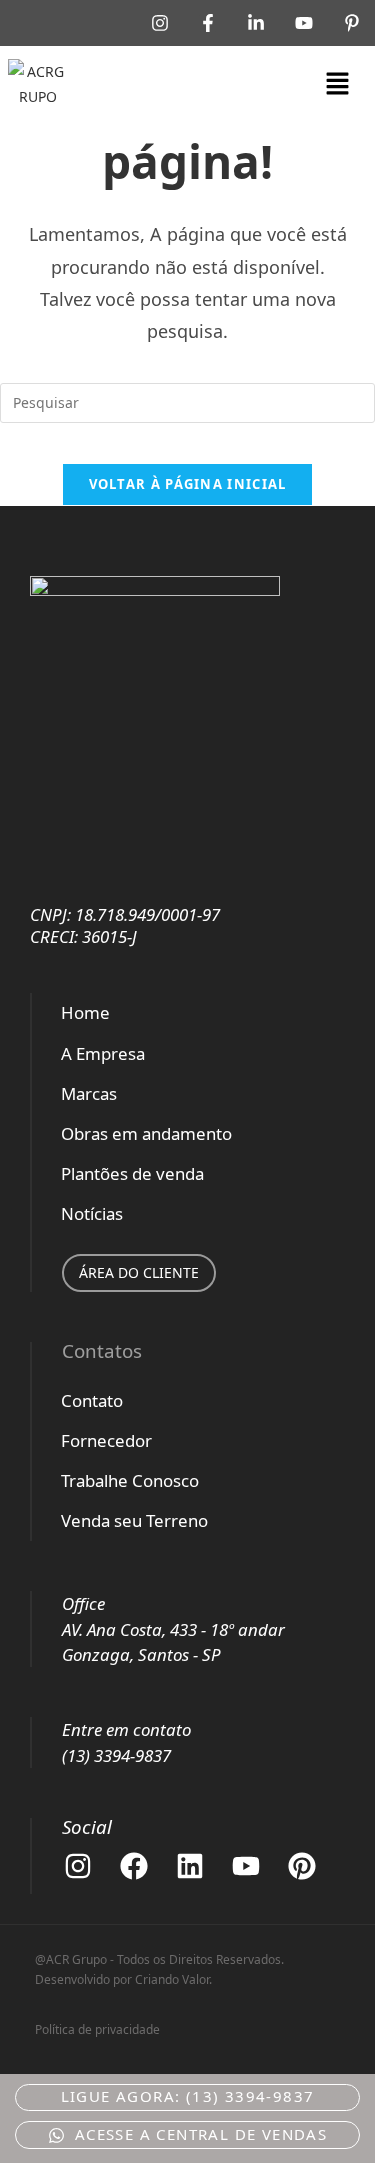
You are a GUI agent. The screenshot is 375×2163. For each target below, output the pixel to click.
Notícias (92, 1213)
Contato (92, 1400)
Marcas (89, 1093)
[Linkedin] (190, 1866)
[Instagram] (160, 23)
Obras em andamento (146, 1133)
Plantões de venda (132, 1173)
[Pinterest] (302, 1866)
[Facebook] (134, 1866)
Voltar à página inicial (188, 484)
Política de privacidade (97, 2029)
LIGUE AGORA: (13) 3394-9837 (188, 2096)
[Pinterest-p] (352, 23)
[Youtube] (304, 23)
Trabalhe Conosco (130, 1480)
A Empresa (103, 1053)
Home (85, 1012)
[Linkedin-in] (256, 23)
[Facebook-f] (208, 23)
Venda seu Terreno (134, 1520)
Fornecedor (106, 1440)
